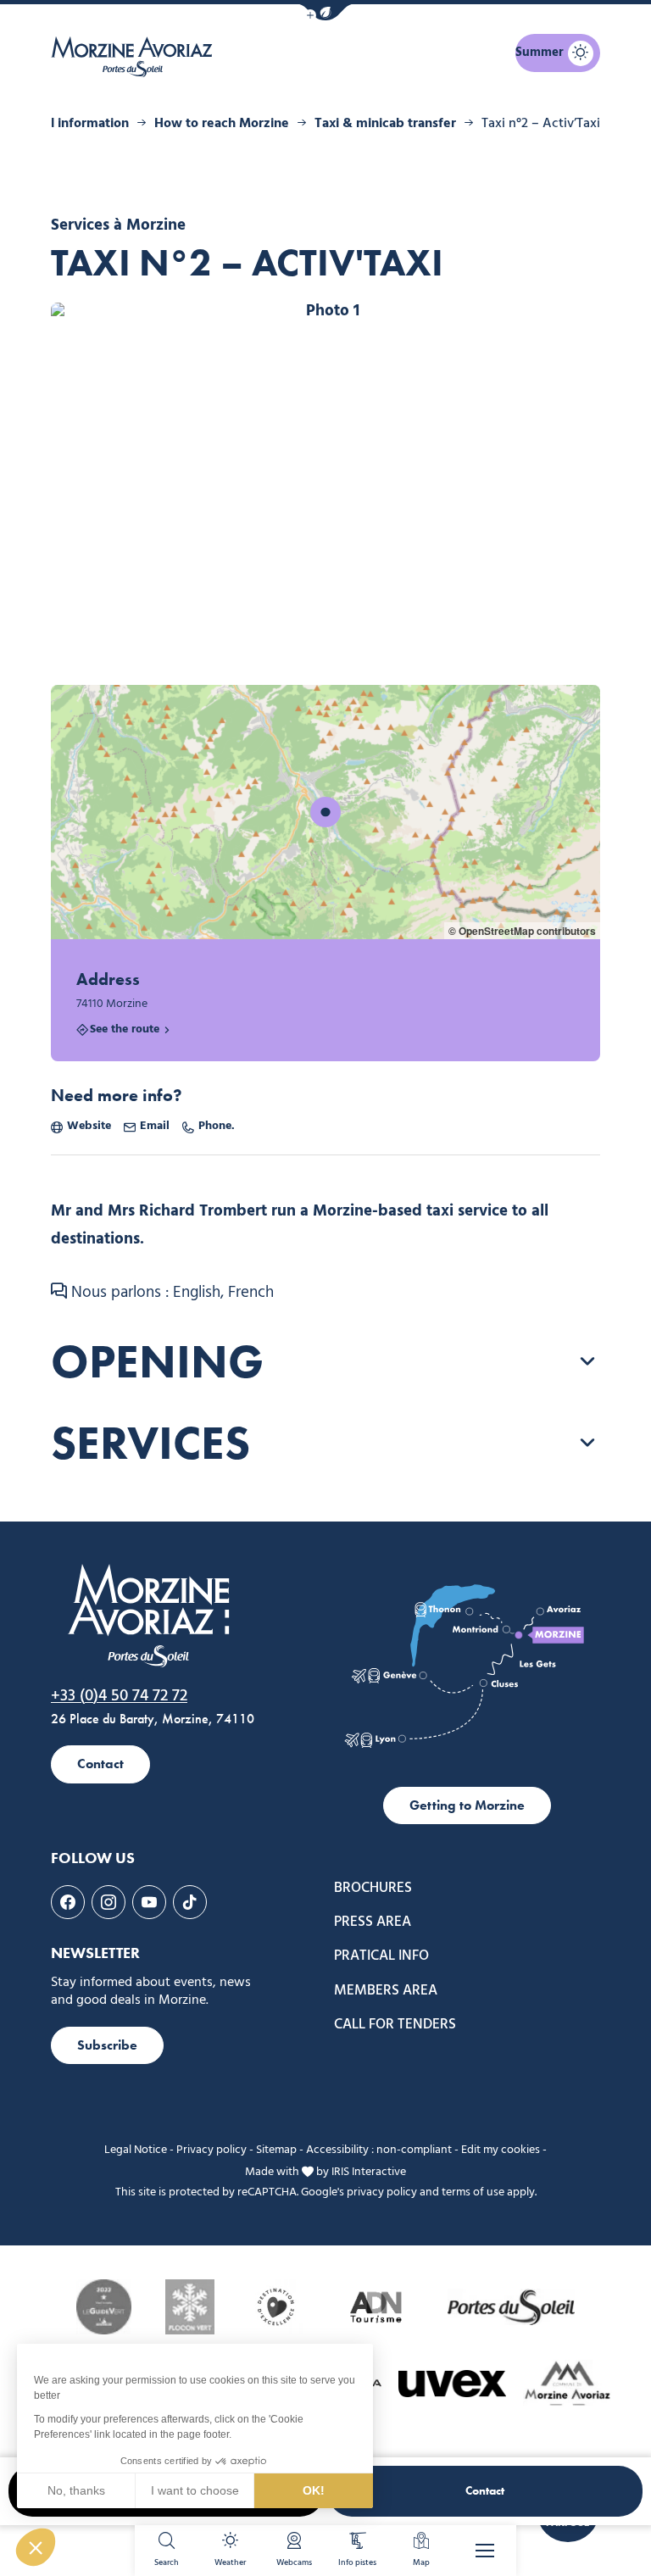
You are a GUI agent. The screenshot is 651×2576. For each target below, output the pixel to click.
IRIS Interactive (369, 2171)
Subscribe (107, 2045)
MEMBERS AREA (386, 1991)
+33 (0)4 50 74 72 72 (119, 1696)
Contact (485, 2491)
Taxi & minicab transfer (385, 124)
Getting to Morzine (467, 1805)
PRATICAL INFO (381, 1956)
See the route (125, 1030)
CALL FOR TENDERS (395, 2025)
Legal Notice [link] (136, 2150)
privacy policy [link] (382, 2192)
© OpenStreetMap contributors (522, 931)
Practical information (66, 124)
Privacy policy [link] (211, 2150)
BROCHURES (373, 1888)
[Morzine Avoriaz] (136, 57)
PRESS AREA (373, 1922)
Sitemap (276, 2150)
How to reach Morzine (222, 124)
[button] (325, 12)
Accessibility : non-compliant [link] (379, 2150)
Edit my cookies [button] (501, 2150)
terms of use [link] (473, 2192)
